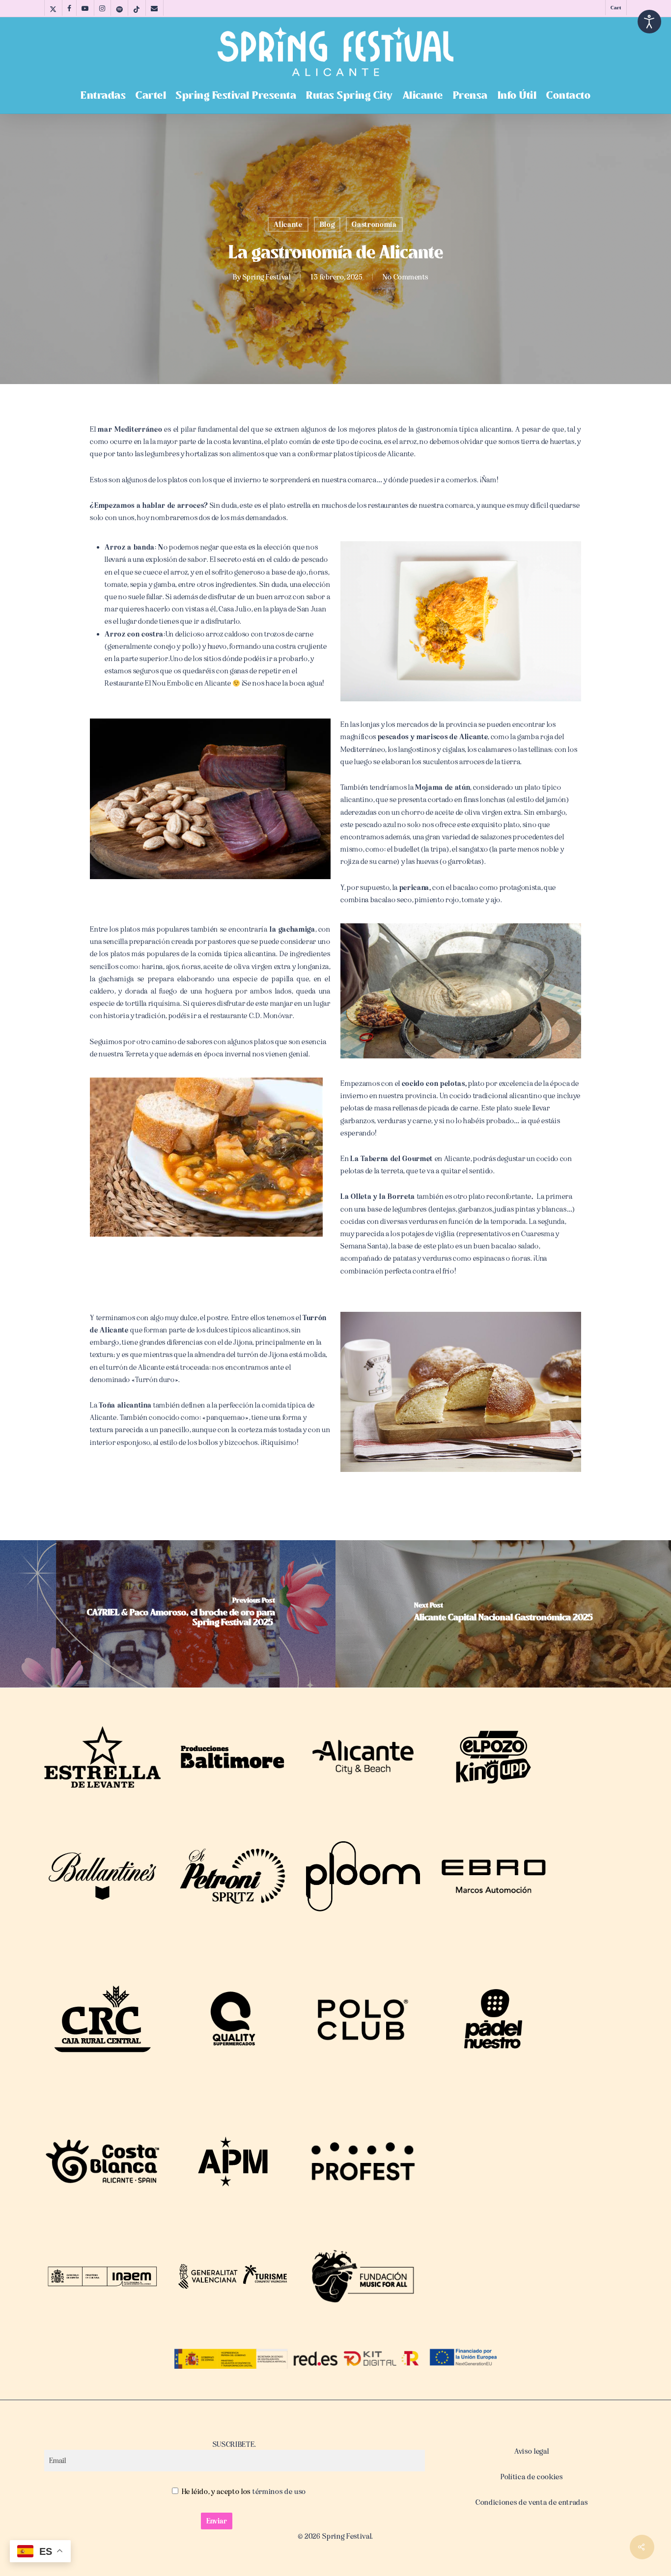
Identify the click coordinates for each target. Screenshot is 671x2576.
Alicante (288, 224)
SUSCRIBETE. (235, 2444)
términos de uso (278, 2492)
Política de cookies (532, 2477)
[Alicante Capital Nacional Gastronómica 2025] (503, 1614)
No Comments (405, 277)
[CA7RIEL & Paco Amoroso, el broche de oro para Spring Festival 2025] (168, 1614)
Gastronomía (374, 224)
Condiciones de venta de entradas (531, 2502)
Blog (327, 224)
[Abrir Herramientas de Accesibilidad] (649, 22)
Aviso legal (531, 2451)
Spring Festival (267, 277)
